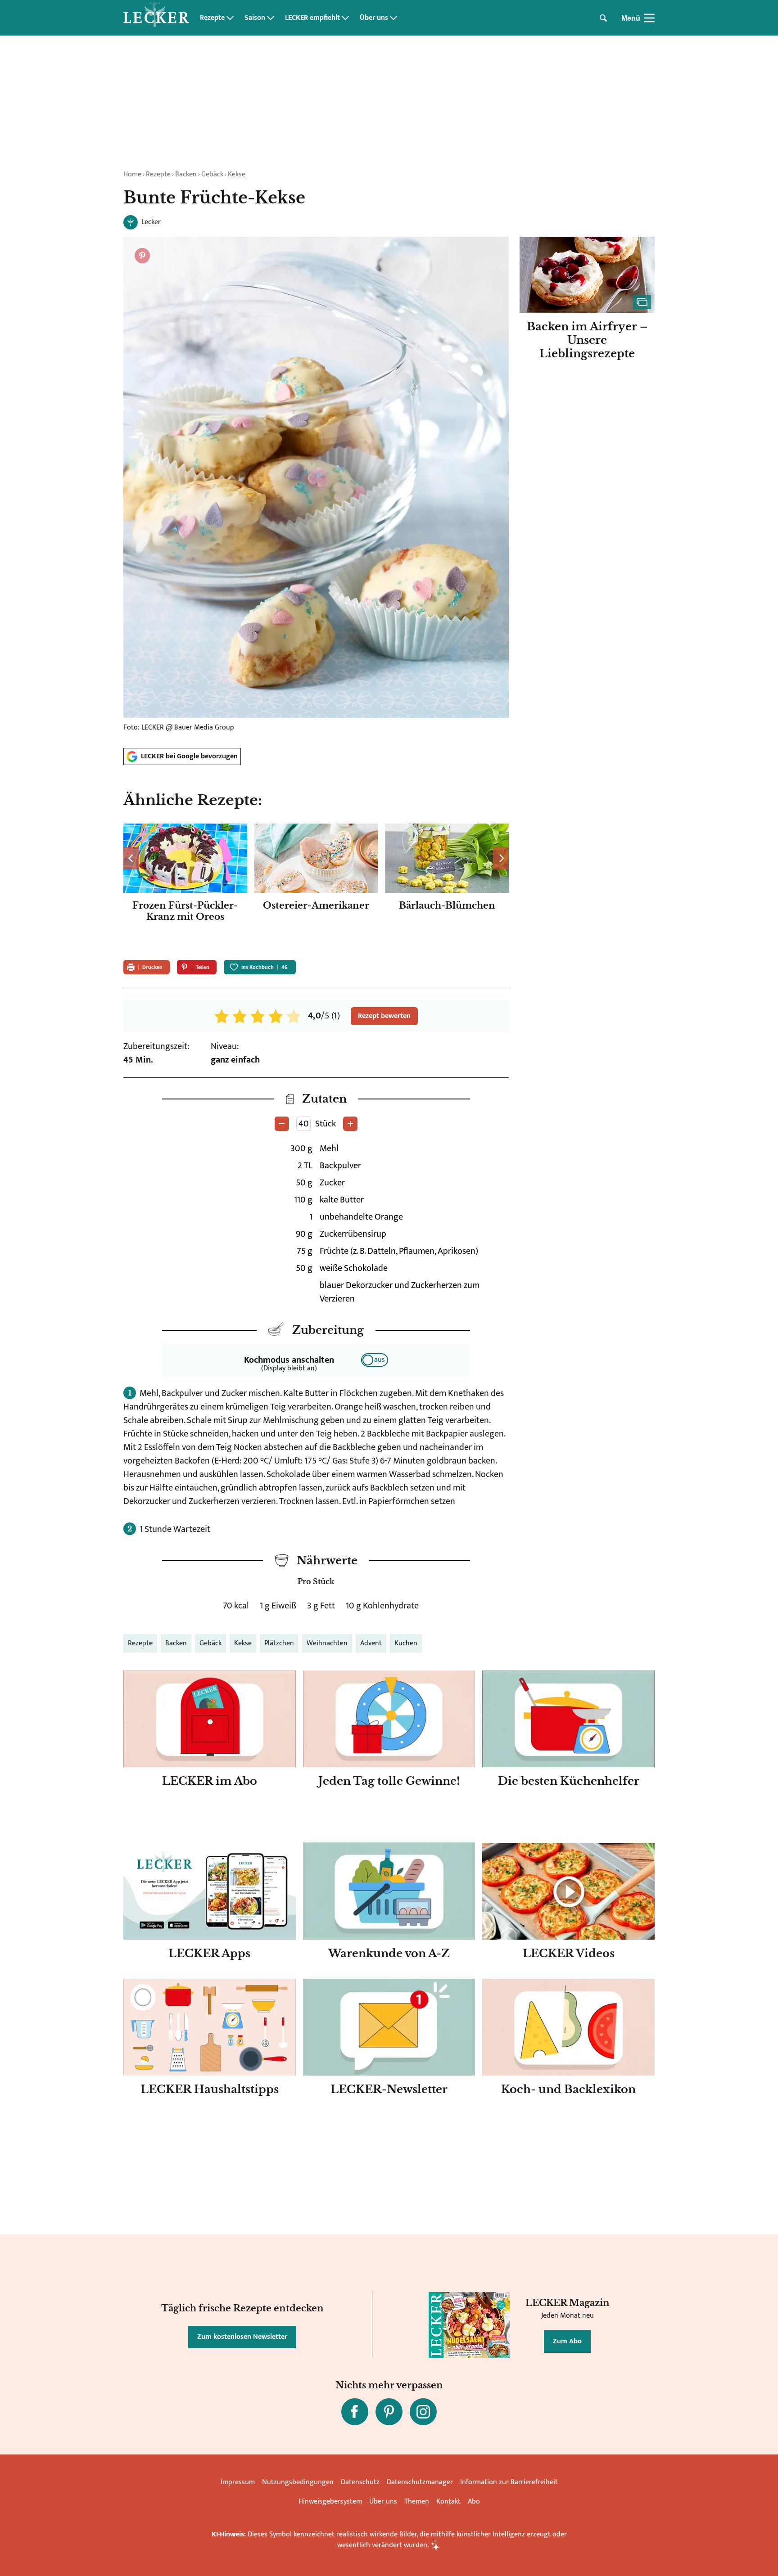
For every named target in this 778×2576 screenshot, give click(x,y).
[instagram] (423, 2412)
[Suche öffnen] (603, 18)
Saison (255, 18)
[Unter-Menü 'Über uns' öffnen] (394, 18)
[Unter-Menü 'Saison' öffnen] (271, 18)
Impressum (238, 2482)
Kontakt (448, 2502)
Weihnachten (327, 1643)
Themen (417, 2502)
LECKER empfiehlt (312, 18)
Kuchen (406, 1643)
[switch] (375, 1360)
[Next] (501, 858)
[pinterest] (389, 2412)
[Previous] (131, 858)
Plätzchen (279, 1643)
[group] (316, 886)
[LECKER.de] (156, 18)
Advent (371, 1643)
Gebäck (212, 174)
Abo (474, 2502)
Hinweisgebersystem (330, 2502)
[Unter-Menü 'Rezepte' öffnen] (230, 18)
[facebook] (355, 2412)
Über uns (374, 18)
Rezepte (212, 18)
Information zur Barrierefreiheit (509, 2482)
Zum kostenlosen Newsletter (242, 2337)
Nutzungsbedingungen (298, 2482)
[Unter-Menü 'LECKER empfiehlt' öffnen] (345, 18)
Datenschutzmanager (420, 2482)
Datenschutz (360, 2482)
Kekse (237, 174)
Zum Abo (567, 2341)
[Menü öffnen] (649, 18)
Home (132, 174)
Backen (186, 174)
